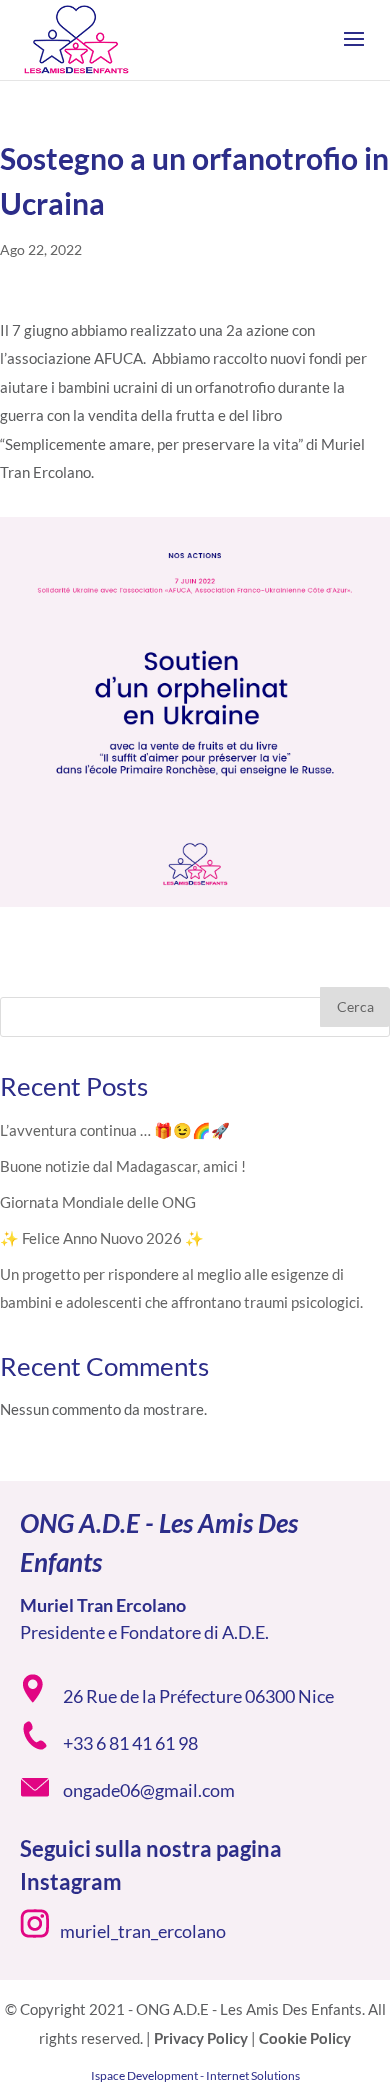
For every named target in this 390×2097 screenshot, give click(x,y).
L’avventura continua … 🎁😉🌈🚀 (115, 1130)
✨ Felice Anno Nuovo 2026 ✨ (102, 1238)
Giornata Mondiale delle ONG (98, 1202)
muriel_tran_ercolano (143, 1931)
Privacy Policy (201, 2038)
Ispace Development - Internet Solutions (195, 2075)
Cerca (355, 1006)
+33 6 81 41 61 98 (130, 1743)
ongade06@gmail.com (149, 1790)
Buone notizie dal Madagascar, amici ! (123, 1166)
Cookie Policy (305, 2038)
